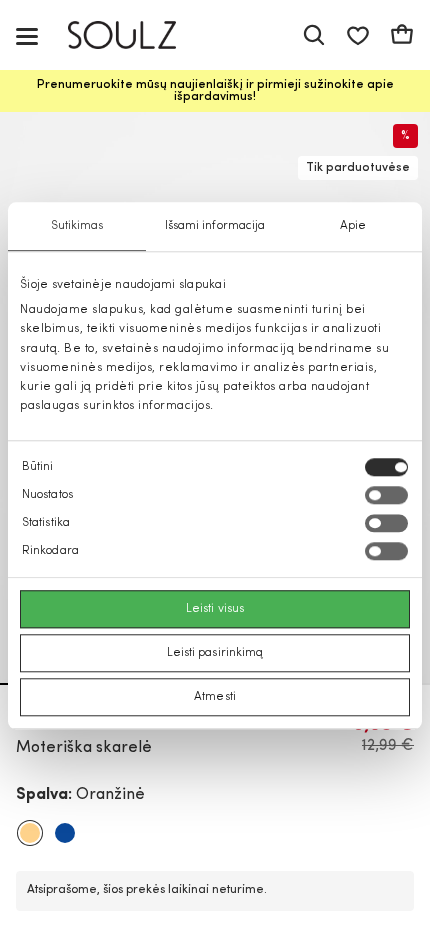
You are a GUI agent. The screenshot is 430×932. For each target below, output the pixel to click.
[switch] (386, 496)
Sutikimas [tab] (77, 226)
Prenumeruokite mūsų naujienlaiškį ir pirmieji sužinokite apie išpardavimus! (215, 91)
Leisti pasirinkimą (215, 654)
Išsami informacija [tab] (215, 226)
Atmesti (215, 698)
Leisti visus (215, 610)
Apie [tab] (353, 226)
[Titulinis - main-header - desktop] (136, 35)
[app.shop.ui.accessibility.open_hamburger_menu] (27, 35)
